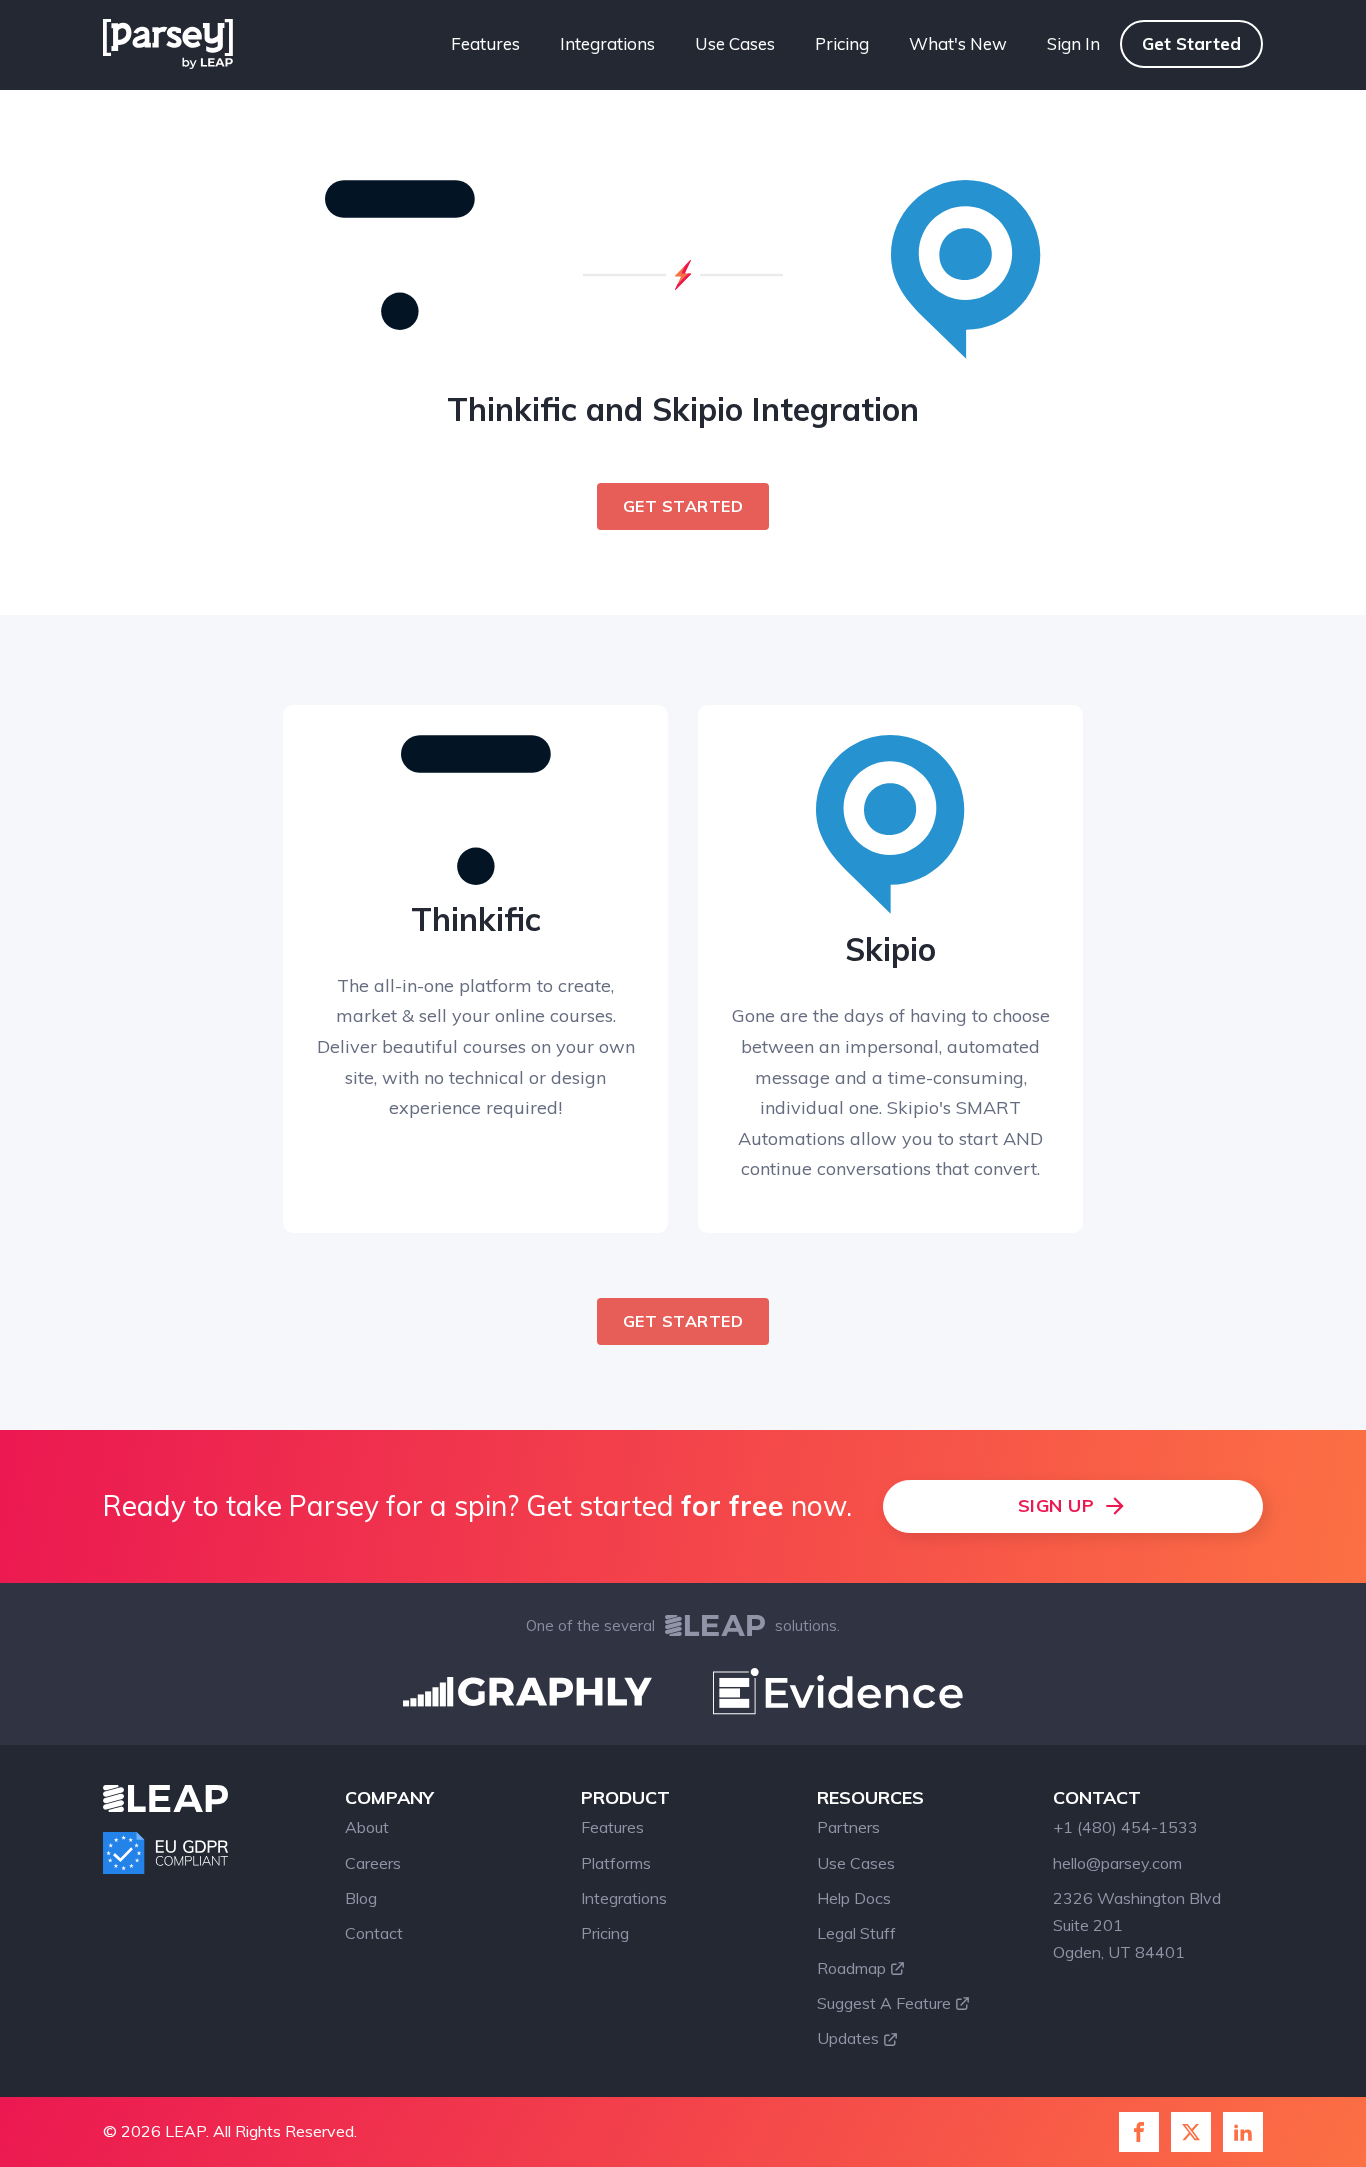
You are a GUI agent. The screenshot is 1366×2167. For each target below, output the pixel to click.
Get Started (1191, 43)
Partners (848, 1827)
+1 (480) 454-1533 (1125, 1827)
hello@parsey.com (1117, 1863)
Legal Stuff (856, 1933)
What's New (958, 43)
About (367, 1827)
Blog (361, 1898)
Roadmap (851, 1968)
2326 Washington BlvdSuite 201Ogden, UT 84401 (1137, 1925)
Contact (374, 1933)
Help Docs (854, 1898)
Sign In (1073, 43)
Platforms (616, 1863)
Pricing (842, 43)
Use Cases (735, 43)
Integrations (607, 43)
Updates (848, 2038)
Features (485, 43)
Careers (373, 1863)
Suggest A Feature (884, 2003)
